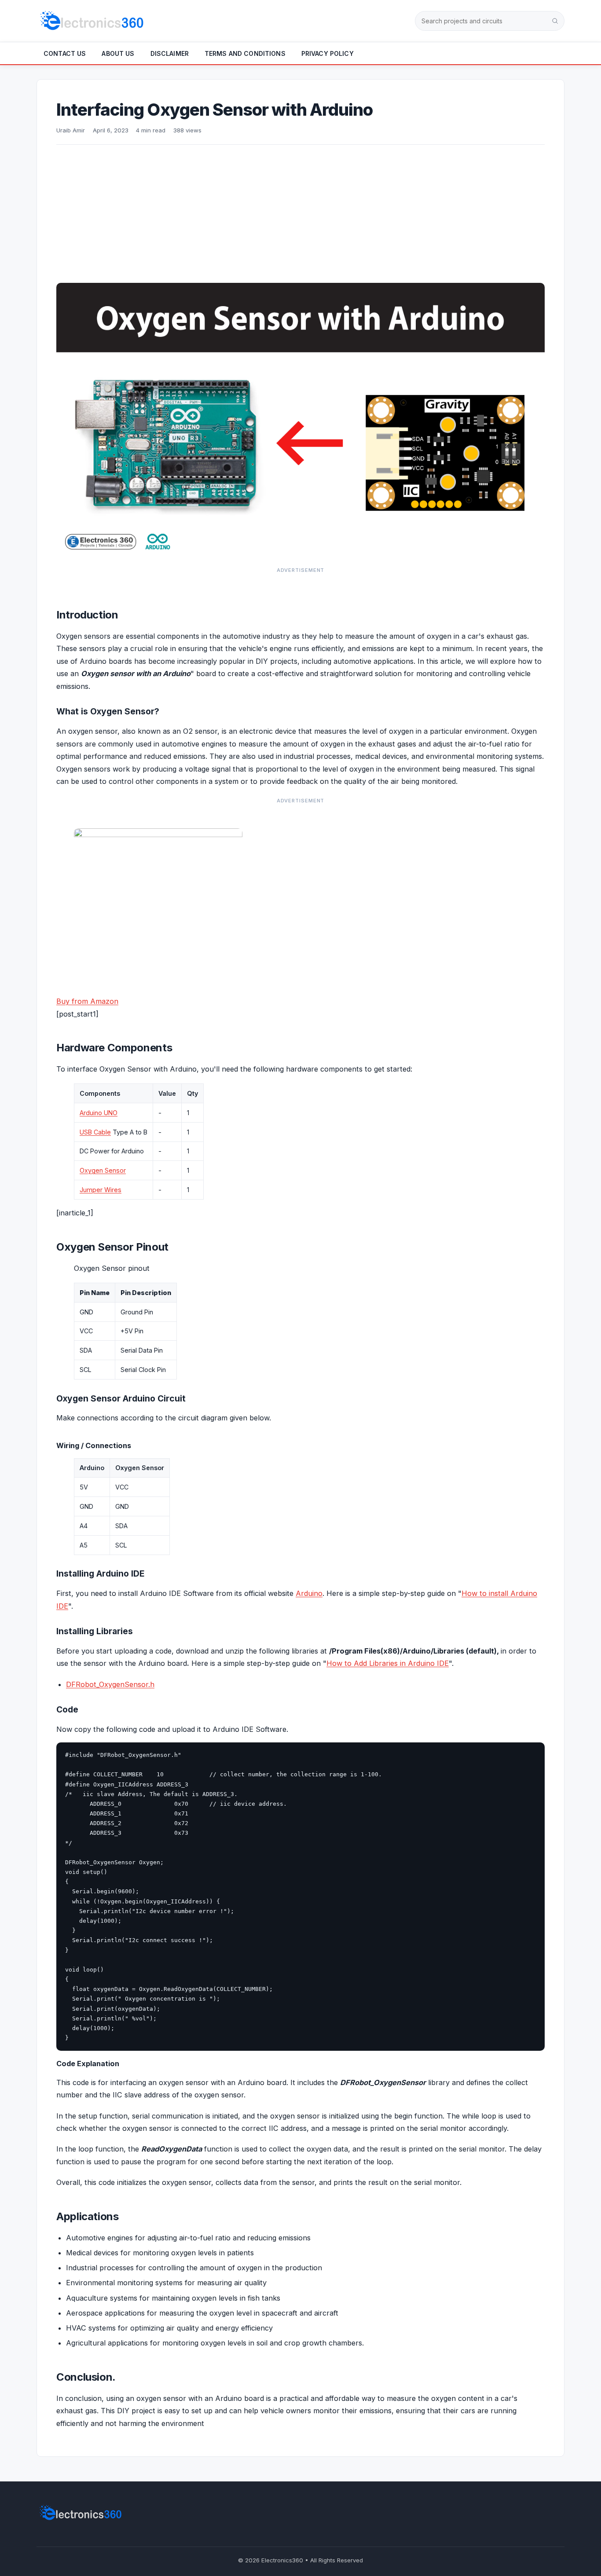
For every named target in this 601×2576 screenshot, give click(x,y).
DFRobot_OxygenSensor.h (110, 1684)
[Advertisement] (300, 211)
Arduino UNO (99, 1113)
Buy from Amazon (87, 1001)
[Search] (555, 21)
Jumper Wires (101, 1190)
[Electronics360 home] (92, 21)
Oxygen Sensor (103, 1170)
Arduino (309, 1593)
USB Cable (95, 1132)
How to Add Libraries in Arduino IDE (388, 1663)
